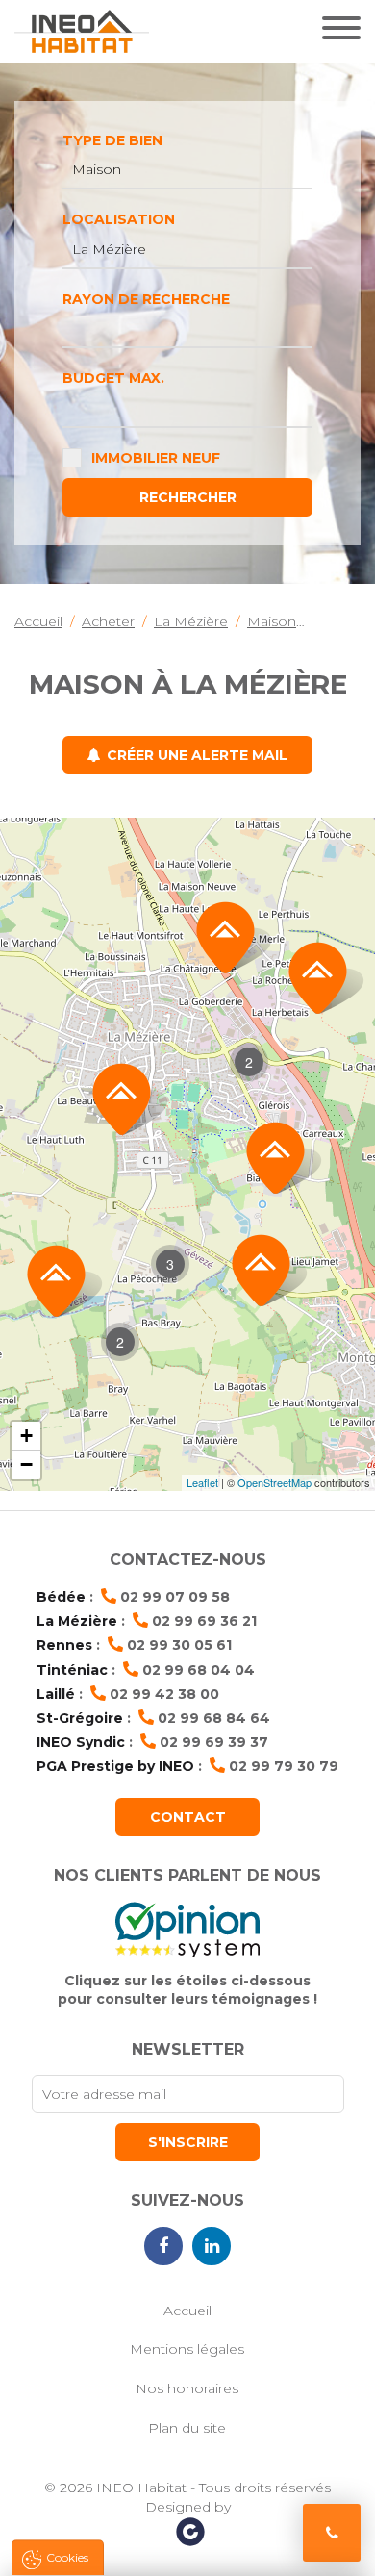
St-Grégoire (80, 1718)
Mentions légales (187, 2349)
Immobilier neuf (156, 458)
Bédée (61, 1597)
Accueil (187, 2311)
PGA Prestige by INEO (115, 1766)
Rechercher (188, 497)
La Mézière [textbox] (109, 249)
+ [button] (26, 1436)
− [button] (26, 1465)
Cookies (67, 2557)
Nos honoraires (187, 2388)
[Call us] (332, 2533)
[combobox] (187, 170)
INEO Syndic (81, 1742)
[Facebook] (163, 2246)
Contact (188, 1817)
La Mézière (77, 1621)
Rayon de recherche (146, 299)
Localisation (119, 219)
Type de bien (112, 140)
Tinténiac (72, 1670)
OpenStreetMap (275, 1482)
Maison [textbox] (97, 169)
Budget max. (113, 378)
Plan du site (187, 2428)
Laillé (56, 1694)
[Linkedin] (212, 2246)
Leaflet (202, 1482)
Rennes (64, 1645)
